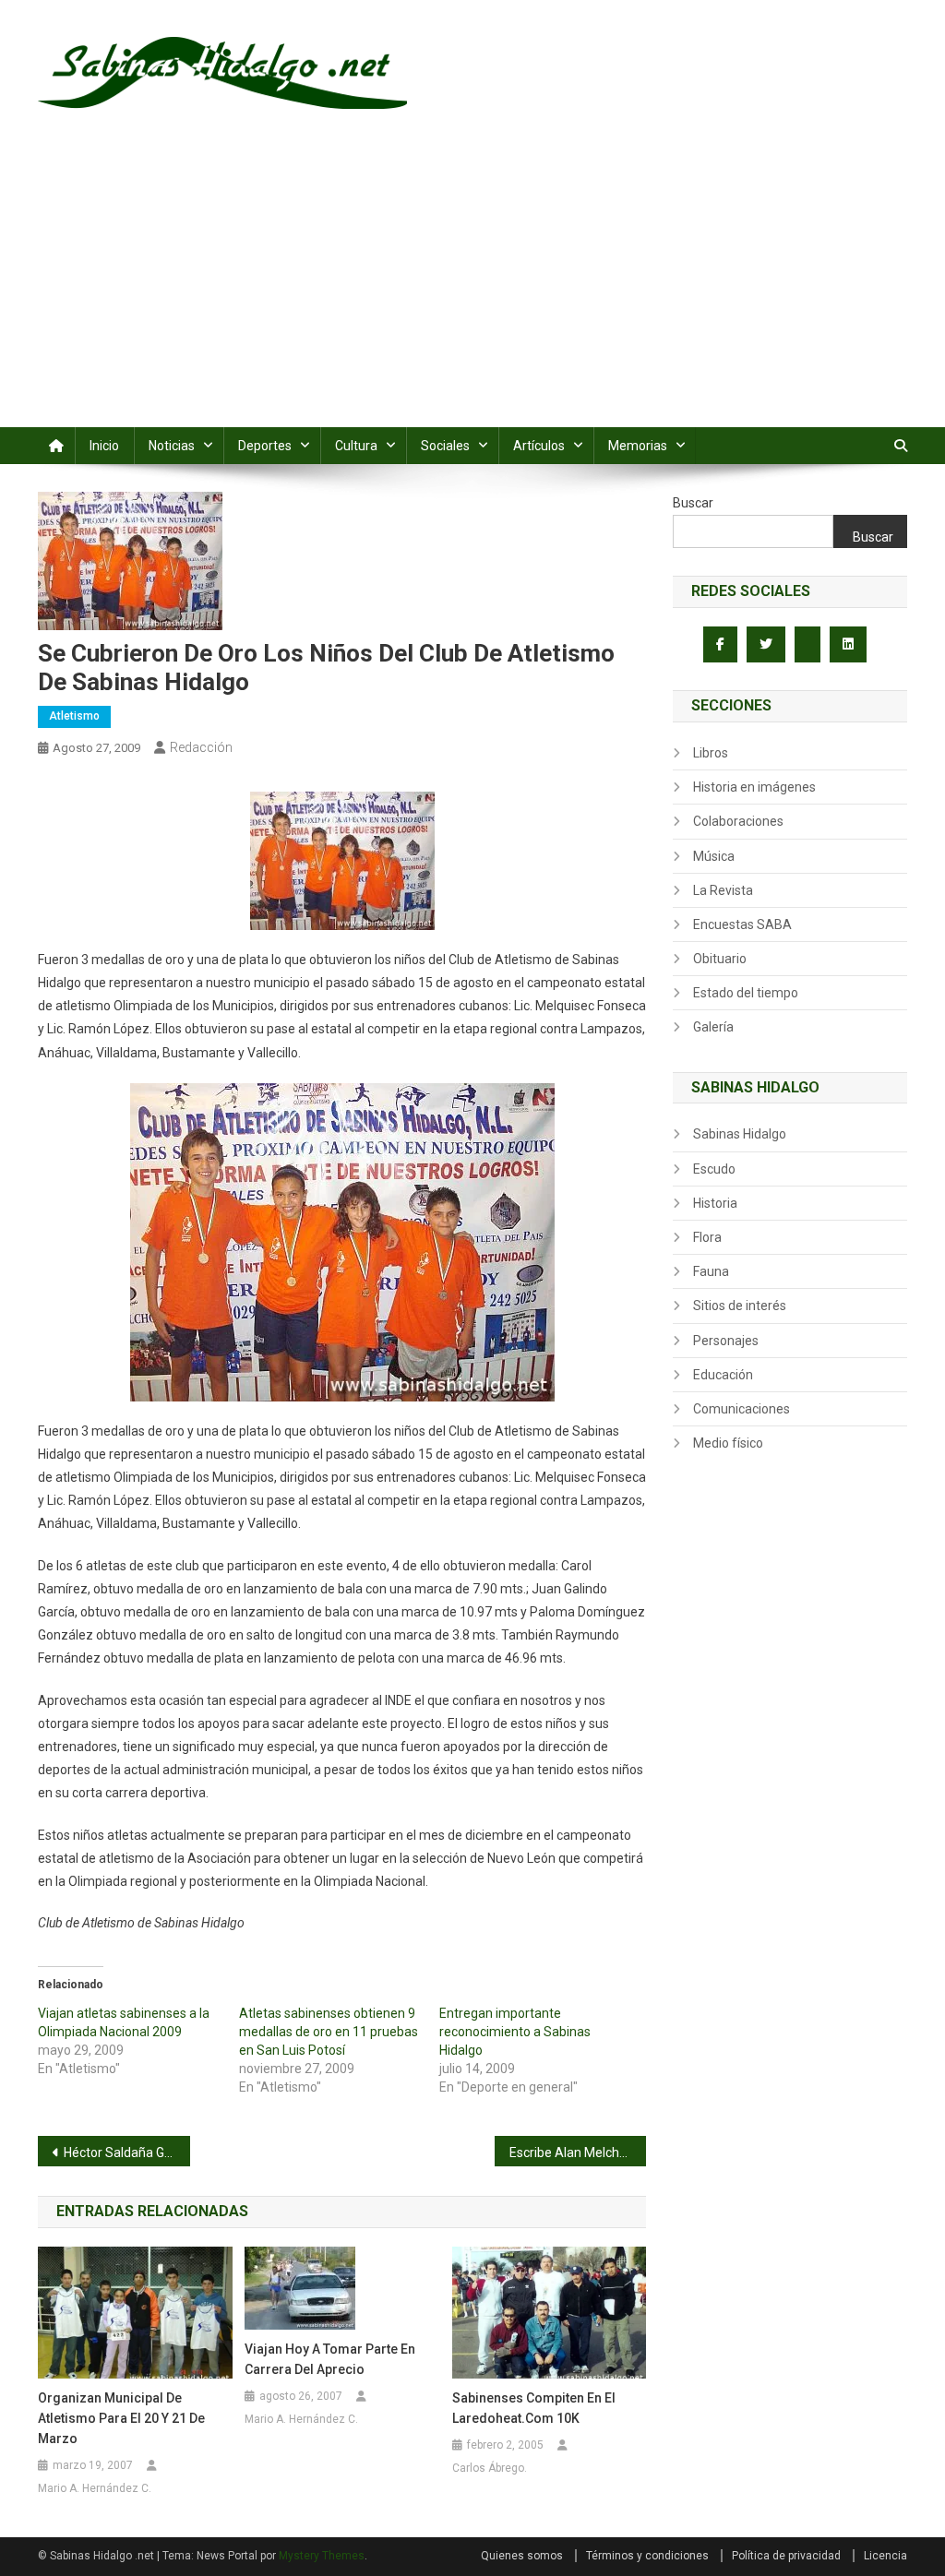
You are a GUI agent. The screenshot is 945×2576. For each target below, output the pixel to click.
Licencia (885, 2556)
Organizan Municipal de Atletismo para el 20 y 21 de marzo (121, 2418)
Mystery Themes (322, 2556)
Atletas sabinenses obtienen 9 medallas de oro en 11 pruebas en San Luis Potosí (329, 2032)
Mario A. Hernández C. (95, 2488)
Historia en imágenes (754, 787)
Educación (723, 1375)
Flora (707, 1237)
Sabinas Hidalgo (740, 1134)
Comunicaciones (742, 1409)
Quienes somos (522, 2556)
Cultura (356, 446)
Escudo (714, 1169)
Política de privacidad (786, 2556)
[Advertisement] (472, 289)
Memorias (638, 446)
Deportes (265, 446)
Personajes (726, 1341)
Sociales (445, 446)
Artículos (539, 446)
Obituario (720, 959)
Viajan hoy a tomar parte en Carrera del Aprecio (330, 2359)
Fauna (711, 1271)
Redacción (201, 747)
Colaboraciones (738, 821)
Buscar (693, 503)
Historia (715, 1203)
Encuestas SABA (742, 924)
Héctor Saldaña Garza (127, 2153)
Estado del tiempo (746, 993)
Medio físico (728, 1443)
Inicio (104, 446)
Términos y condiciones (647, 2556)
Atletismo (74, 716)
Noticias (172, 446)
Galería (713, 1027)
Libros (711, 753)
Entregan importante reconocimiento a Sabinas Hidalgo (515, 2032)
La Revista (723, 890)
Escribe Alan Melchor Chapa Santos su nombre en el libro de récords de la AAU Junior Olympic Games (578, 2153)
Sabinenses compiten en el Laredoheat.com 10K (534, 2408)
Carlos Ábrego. (490, 2468)
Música (714, 856)
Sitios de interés (740, 1306)
